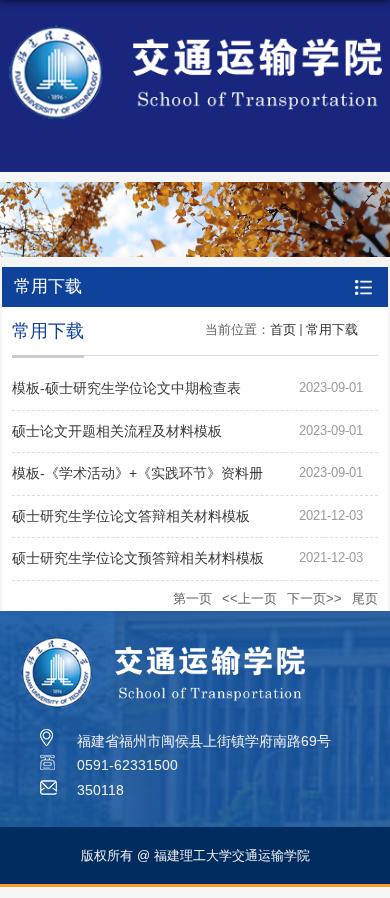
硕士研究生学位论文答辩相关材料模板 (131, 516)
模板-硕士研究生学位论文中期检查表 (126, 388)
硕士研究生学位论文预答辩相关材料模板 (138, 558)
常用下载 (332, 329)
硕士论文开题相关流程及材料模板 (117, 431)
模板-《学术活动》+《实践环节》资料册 (137, 473)
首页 (283, 329)
